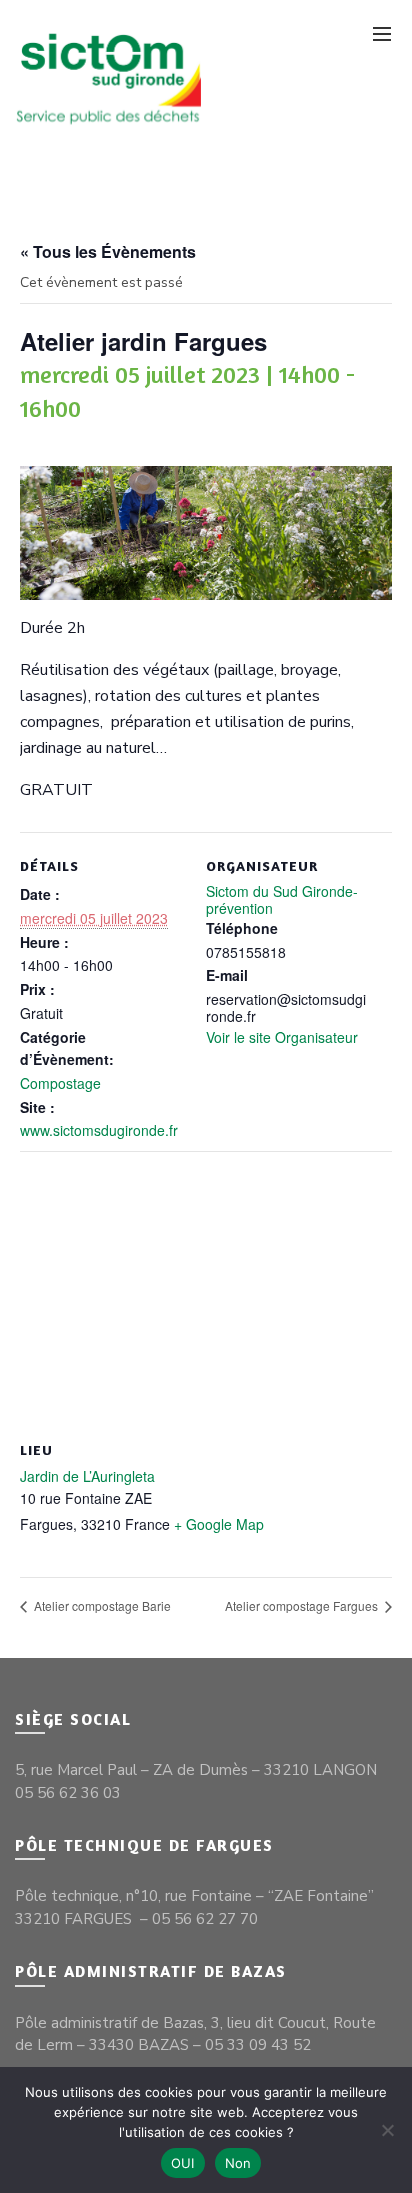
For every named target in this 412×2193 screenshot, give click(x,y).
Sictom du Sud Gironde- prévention (282, 899)
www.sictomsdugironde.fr (99, 1130)
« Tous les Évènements (108, 251)
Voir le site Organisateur (282, 1037)
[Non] (387, 2130)
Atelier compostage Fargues (303, 1605)
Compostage (60, 1083)
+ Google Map (219, 1524)
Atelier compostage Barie (101, 1605)
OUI (183, 2163)
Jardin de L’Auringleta (87, 1476)
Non (238, 2163)
